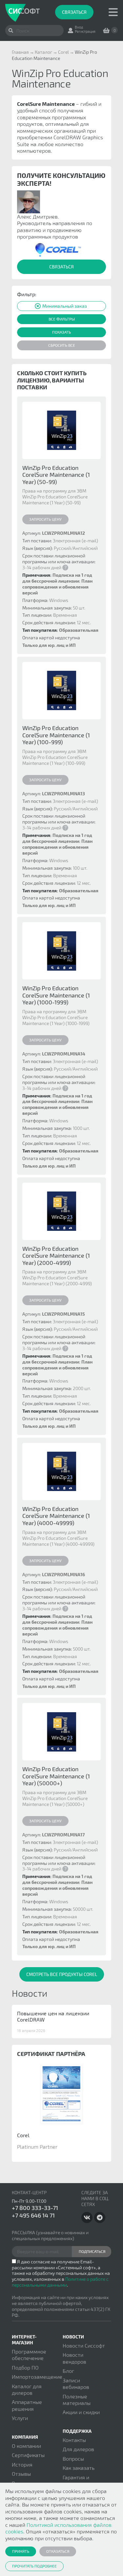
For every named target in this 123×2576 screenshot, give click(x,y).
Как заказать (79, 2468)
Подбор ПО (25, 2367)
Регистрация (85, 31)
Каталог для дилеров (27, 2389)
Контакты (74, 2440)
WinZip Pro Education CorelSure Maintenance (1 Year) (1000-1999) (56, 995)
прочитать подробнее (34, 2566)
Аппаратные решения (27, 2405)
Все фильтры (62, 319)
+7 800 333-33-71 (35, 2208)
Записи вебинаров (76, 2383)
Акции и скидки (81, 2412)
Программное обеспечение (29, 2355)
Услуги (20, 2418)
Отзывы (21, 2474)
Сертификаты (28, 2455)
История (22, 2464)
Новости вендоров (74, 2358)
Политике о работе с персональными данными (60, 2282)
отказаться (58, 2551)
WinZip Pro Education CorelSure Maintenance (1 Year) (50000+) (56, 1776)
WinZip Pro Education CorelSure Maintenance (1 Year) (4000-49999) (56, 1516)
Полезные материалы (77, 2400)
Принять (21, 2551)
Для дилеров (78, 2449)
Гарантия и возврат (76, 2480)
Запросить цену (45, 519)
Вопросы (73, 2459)
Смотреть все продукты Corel (62, 1974)
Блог (68, 2371)
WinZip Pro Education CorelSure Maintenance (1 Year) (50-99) (56, 475)
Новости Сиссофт (84, 2345)
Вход (79, 27)
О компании (26, 2446)
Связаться (74, 12)
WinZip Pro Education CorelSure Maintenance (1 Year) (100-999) (56, 735)
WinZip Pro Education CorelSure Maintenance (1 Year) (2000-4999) (56, 1256)
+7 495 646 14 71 (33, 2215)
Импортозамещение (37, 2377)
